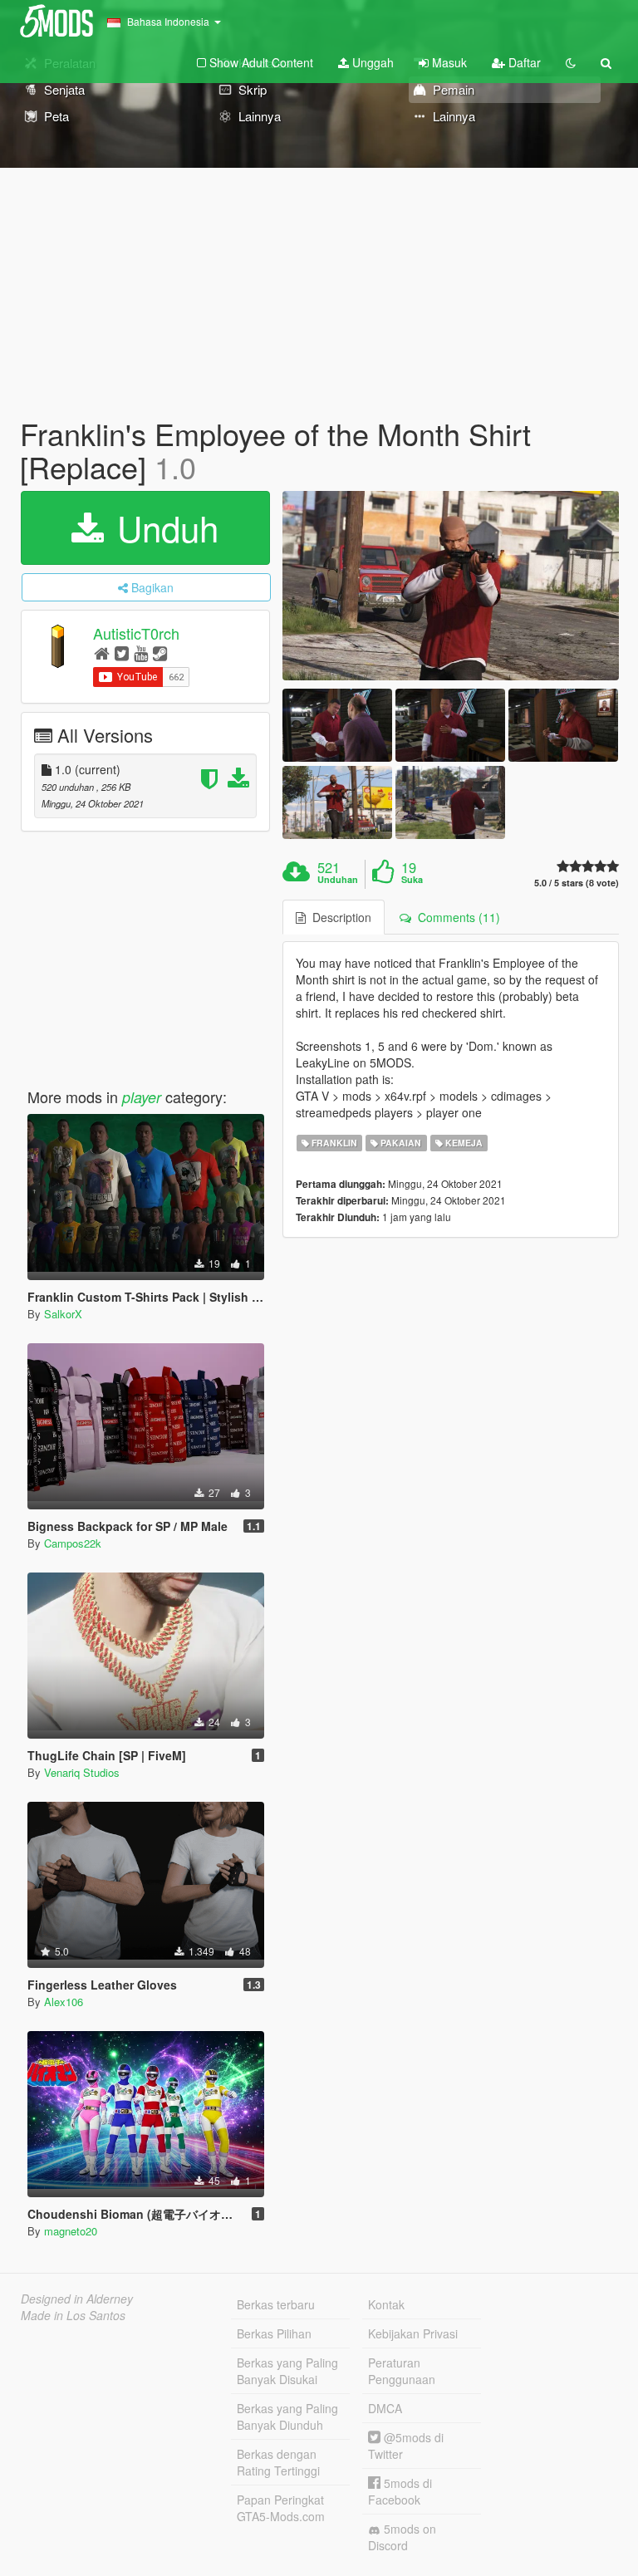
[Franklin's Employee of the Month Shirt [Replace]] (451, 586)
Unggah (371, 62)
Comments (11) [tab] (456, 917)
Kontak (386, 2304)
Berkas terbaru (276, 2304)
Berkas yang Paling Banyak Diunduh (287, 2417)
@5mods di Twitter (406, 2446)
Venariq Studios (82, 1772)
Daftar (523, 62)
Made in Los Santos (73, 2315)
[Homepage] (102, 653)
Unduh (163, 527)
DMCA (385, 2408)
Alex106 (64, 2002)
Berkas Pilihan (274, 2333)
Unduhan (338, 880)
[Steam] (160, 653)
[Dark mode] (571, 62)
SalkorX (63, 1314)
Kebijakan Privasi (413, 2333)
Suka (412, 880)
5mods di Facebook (400, 2491)
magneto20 (71, 2231)
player (142, 1097)
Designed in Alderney (77, 2299)
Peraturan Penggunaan (402, 2371)
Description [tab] (339, 917)
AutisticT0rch (136, 634)
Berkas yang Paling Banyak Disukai (287, 2371)
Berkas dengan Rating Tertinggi (278, 2462)
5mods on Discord (402, 2537)
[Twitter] (122, 653)
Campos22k (73, 1543)
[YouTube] (141, 653)
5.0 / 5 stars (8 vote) (577, 883)
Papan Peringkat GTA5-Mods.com (281, 2508)
